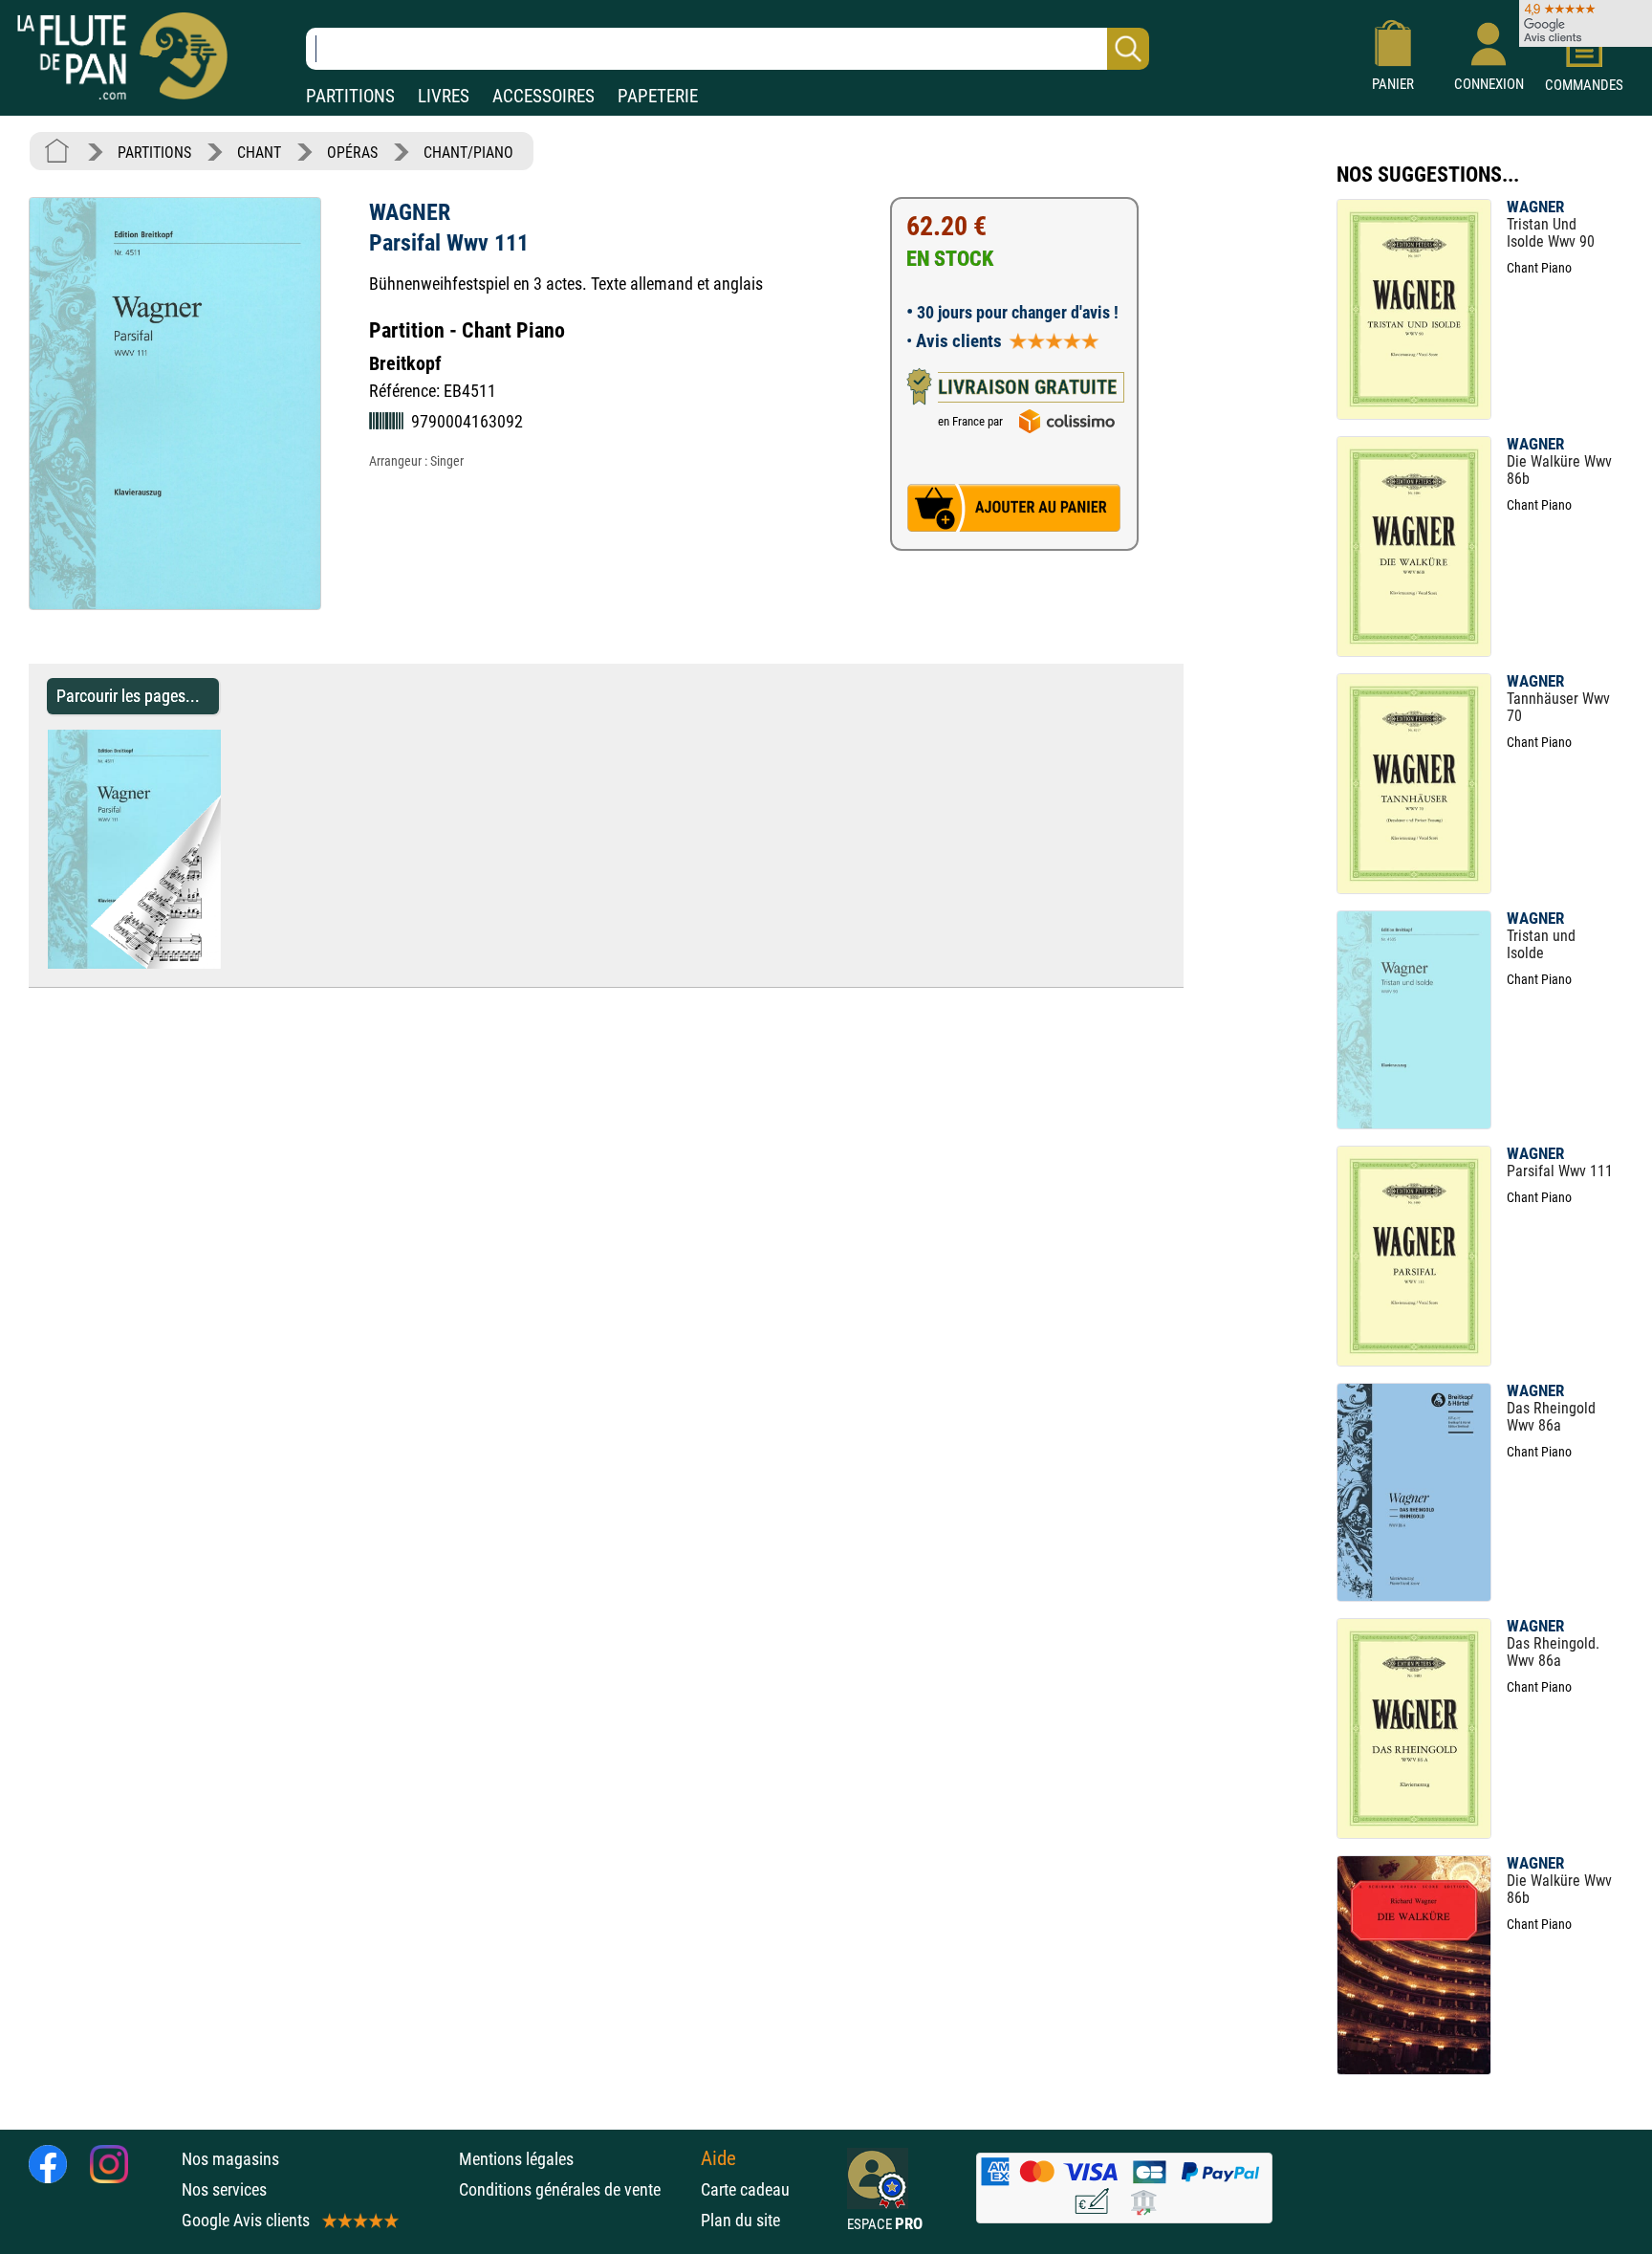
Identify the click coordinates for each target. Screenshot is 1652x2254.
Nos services (224, 2189)
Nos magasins (230, 2159)
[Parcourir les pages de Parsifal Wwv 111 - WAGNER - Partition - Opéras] (230, 963)
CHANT (259, 153)
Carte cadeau (745, 2189)
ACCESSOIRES (543, 96)
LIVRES (444, 96)
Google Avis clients (246, 2220)
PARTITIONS (350, 96)
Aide (718, 2158)
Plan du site (740, 2220)
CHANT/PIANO (468, 153)
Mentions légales (516, 2159)
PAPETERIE (658, 96)
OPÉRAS (352, 153)
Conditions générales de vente (575, 2189)
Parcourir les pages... (128, 696)
